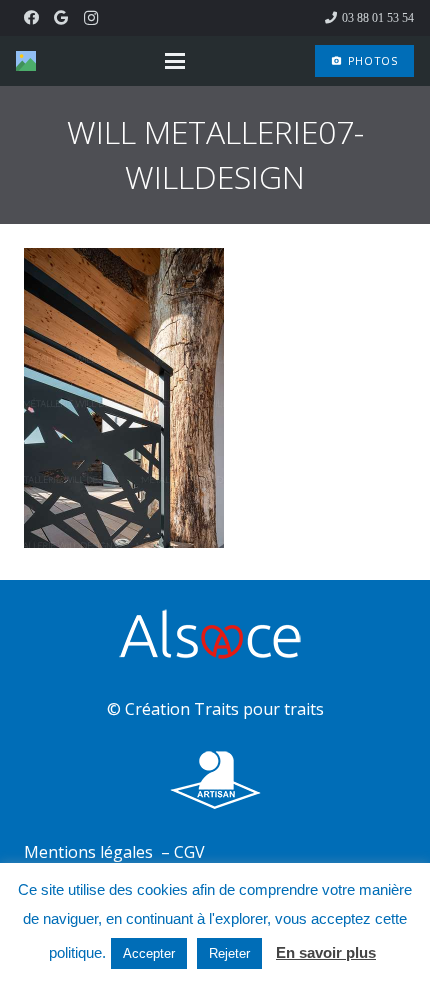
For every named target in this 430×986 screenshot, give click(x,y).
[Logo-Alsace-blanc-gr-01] (215, 637)
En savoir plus (326, 952)
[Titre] (26, 61)
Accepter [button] (149, 953)
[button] (175, 61)
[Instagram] (91, 18)
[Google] (61, 18)
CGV (189, 852)
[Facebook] (31, 18)
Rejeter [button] (229, 953)
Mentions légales (90, 852)
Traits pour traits (259, 709)
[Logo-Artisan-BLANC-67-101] (215, 780)
